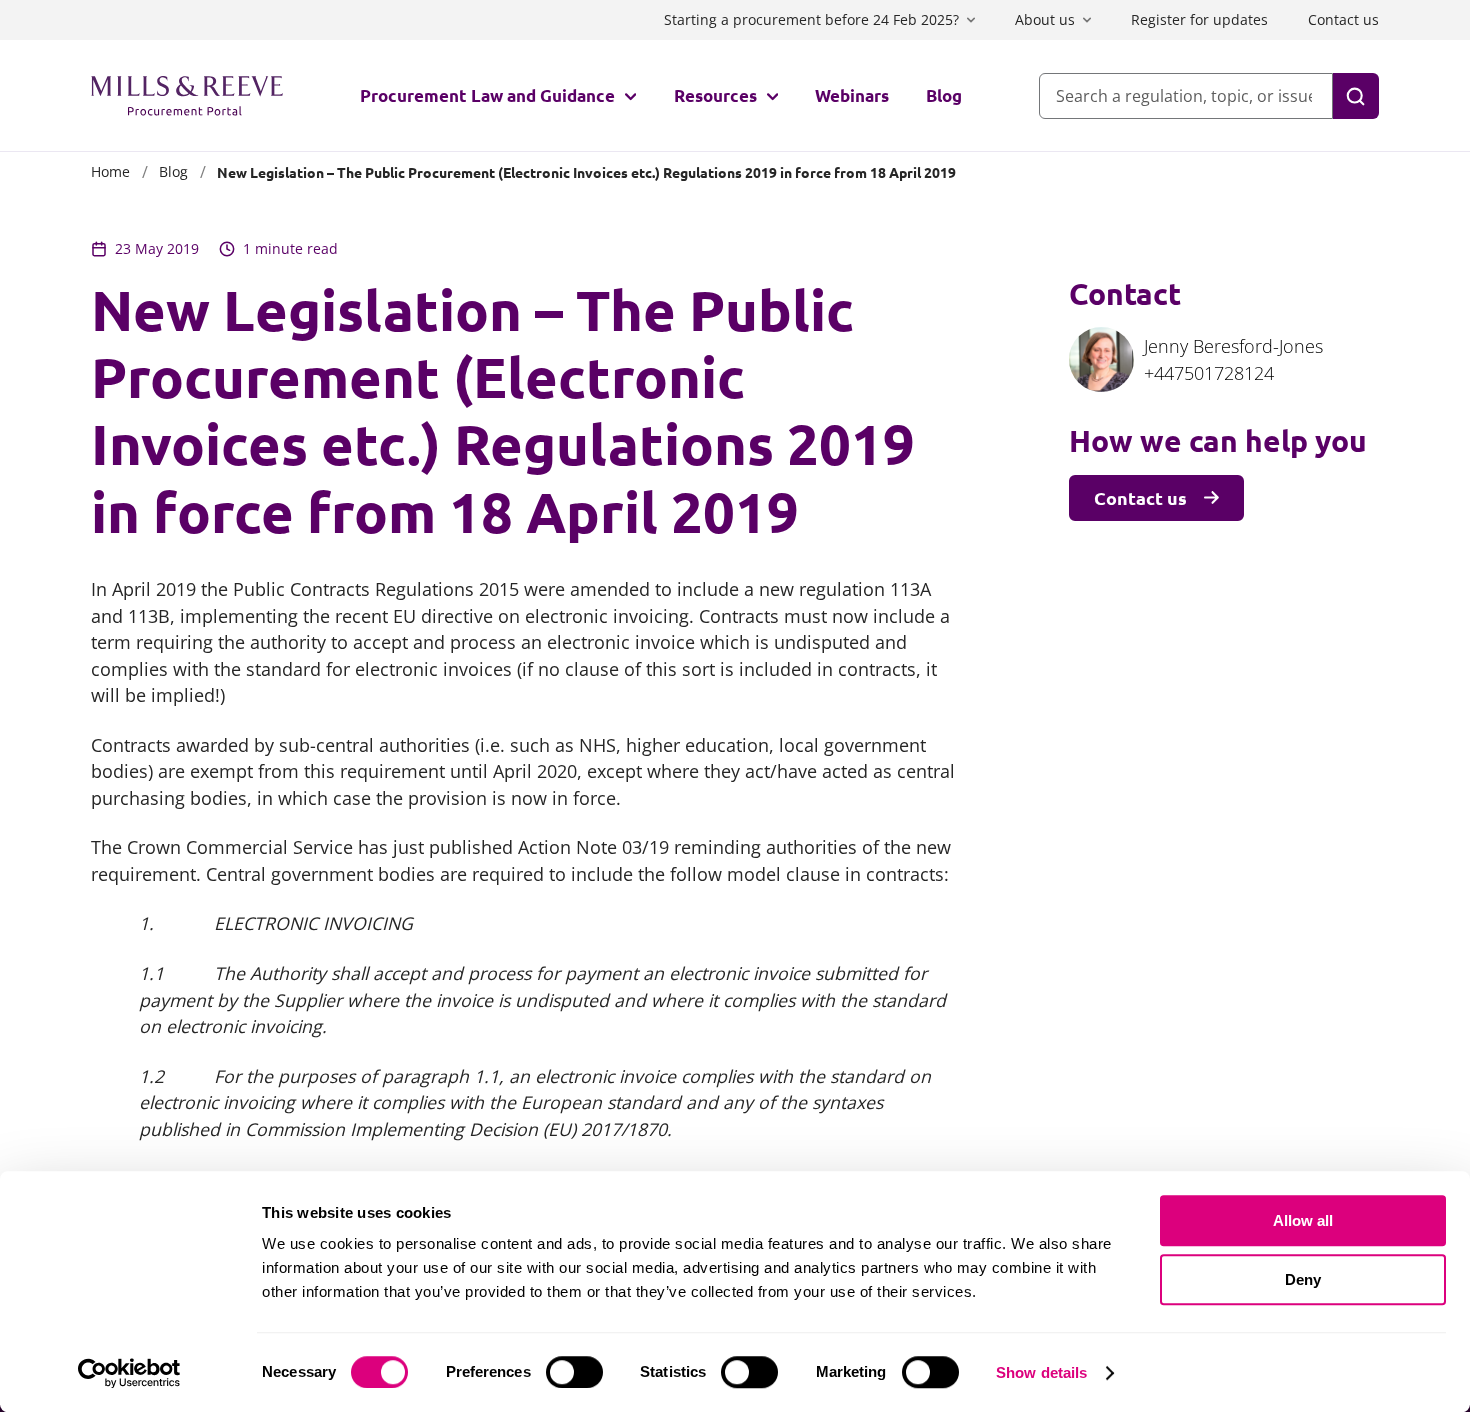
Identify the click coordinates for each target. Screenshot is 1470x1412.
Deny (1303, 1279)
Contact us (1343, 19)
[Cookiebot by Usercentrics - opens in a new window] (129, 1373)
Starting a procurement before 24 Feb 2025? (811, 19)
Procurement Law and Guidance (487, 95)
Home (110, 171)
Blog (944, 95)
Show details (1041, 1372)
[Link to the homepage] (187, 96)
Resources (715, 95)
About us (1045, 19)
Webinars (852, 95)
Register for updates (1199, 19)
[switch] (574, 1372)
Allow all (1303, 1220)
